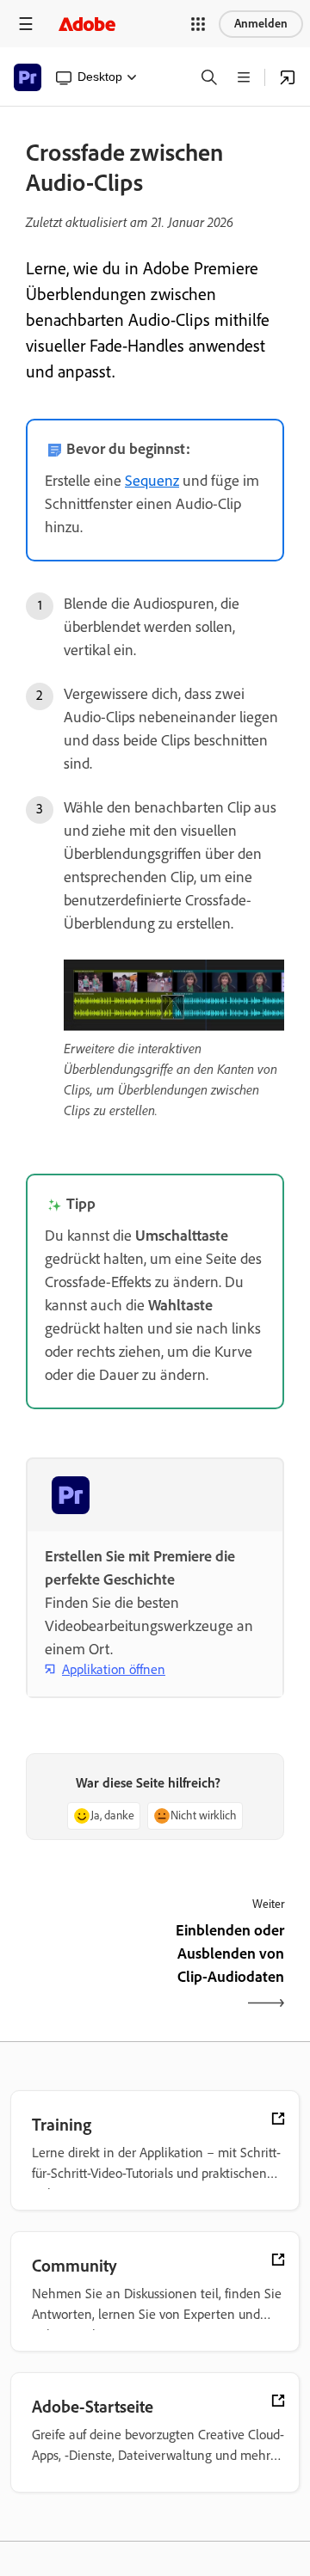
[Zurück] (88, 1969)
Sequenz (152, 481)
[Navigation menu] (26, 24)
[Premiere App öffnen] (288, 77)
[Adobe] (87, 24)
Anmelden (261, 24)
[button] (198, 24)
